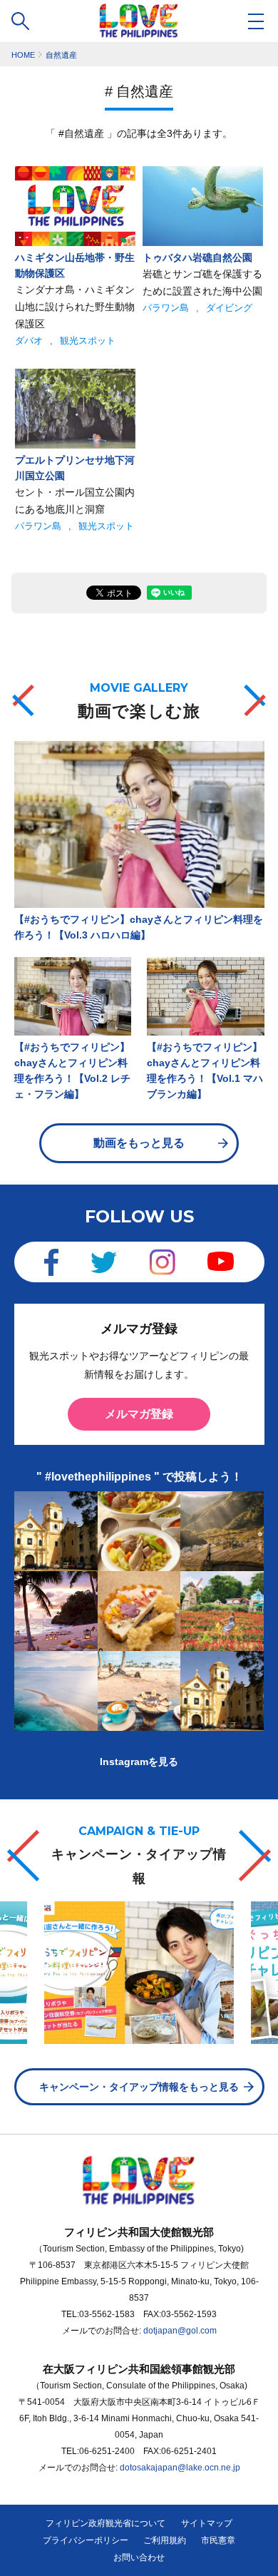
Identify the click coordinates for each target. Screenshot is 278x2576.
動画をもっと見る (139, 1143)
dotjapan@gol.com (180, 2331)
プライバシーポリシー (86, 2540)
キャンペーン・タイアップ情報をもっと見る (139, 2087)
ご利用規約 (165, 2540)
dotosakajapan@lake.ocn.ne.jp (180, 2468)
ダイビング (229, 308)
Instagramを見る (139, 1762)
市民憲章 (218, 2540)
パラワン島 (166, 308)
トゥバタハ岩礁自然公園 (197, 257)
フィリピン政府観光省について (105, 2523)
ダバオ (29, 341)
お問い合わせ (139, 2557)
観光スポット (88, 341)
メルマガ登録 (139, 1414)
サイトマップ (207, 2523)
